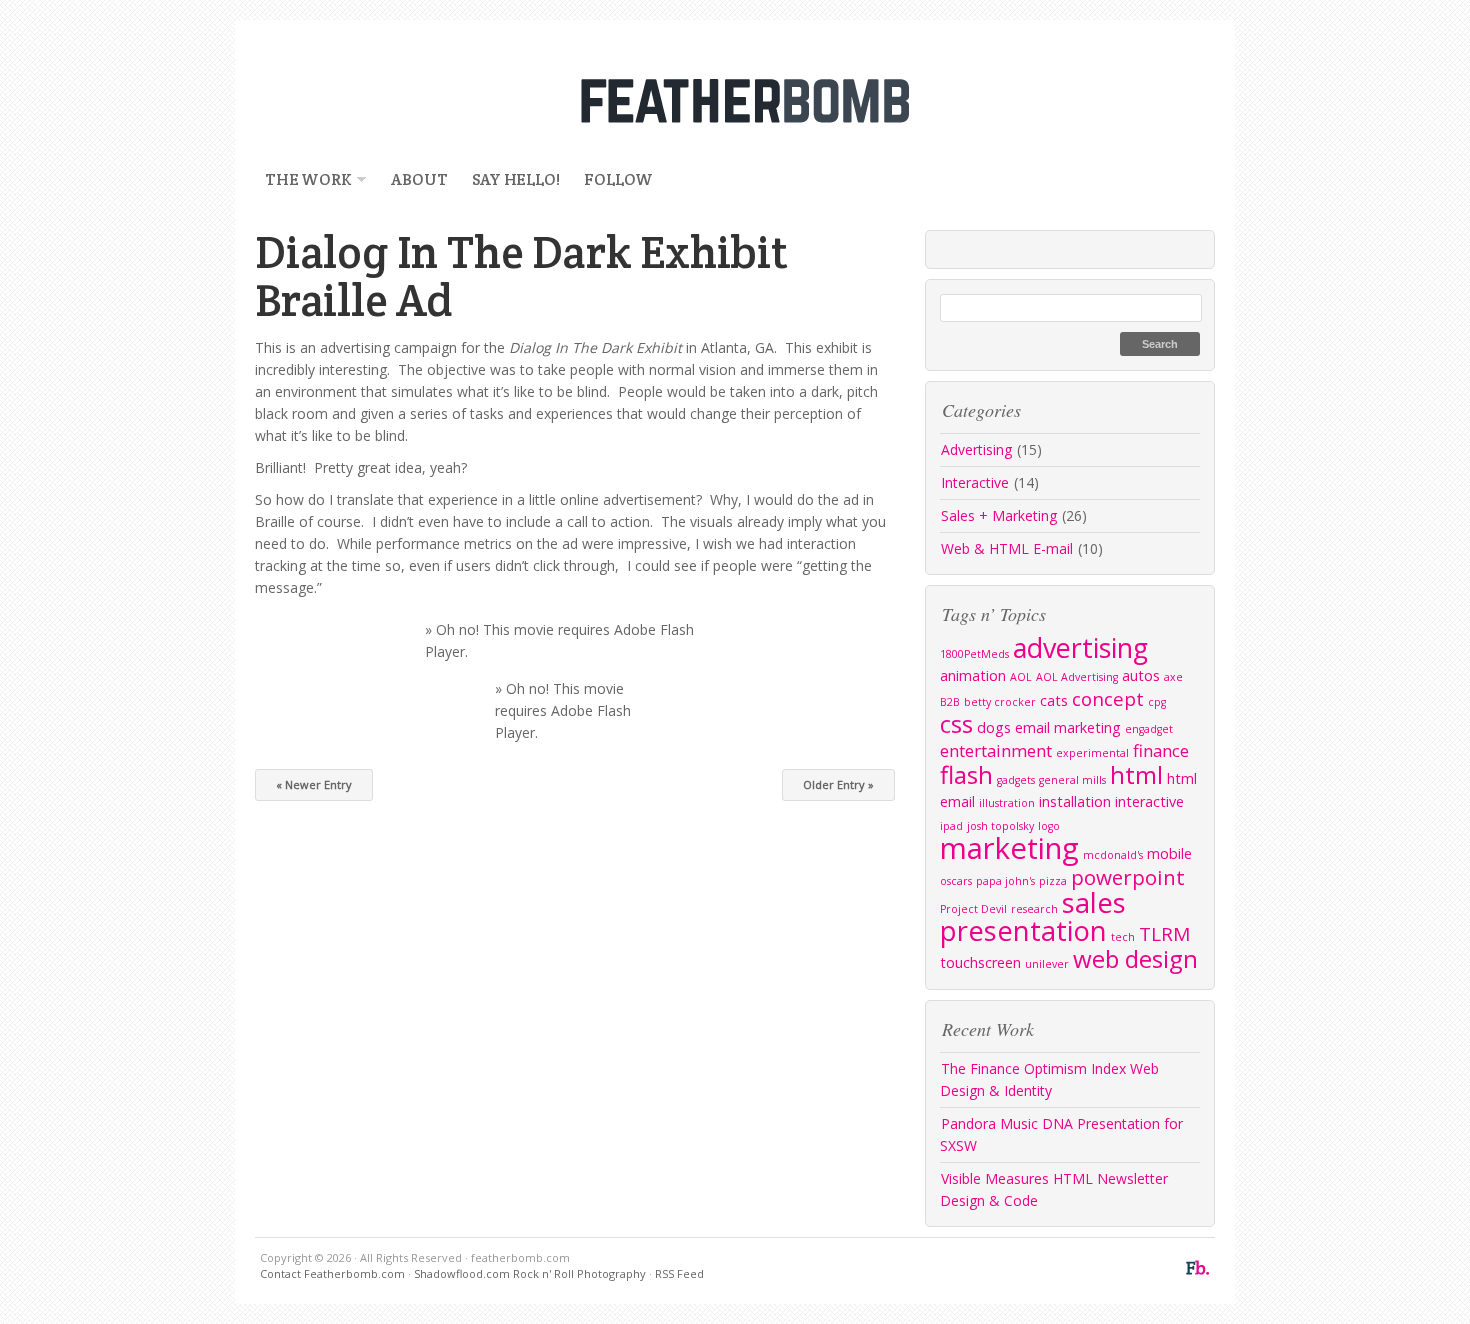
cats (1054, 700)
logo (1049, 826)
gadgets (1016, 780)
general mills (1072, 780)
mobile (1169, 853)
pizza (1053, 881)
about (419, 179)
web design (1135, 958)
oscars (956, 881)
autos (1141, 675)
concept (1108, 699)
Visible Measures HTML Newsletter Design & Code (1054, 1189)
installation (1075, 801)
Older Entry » (838, 784)
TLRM (1164, 934)
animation (973, 675)
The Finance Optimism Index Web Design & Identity (1049, 1079)
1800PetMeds (974, 654)
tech (1123, 937)
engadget (1149, 729)
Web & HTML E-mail (1007, 548)
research (1034, 909)
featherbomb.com (735, 100)
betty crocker (1000, 702)
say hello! (515, 179)
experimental (1092, 753)
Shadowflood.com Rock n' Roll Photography (530, 1273)
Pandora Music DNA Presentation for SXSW (1061, 1134)
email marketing (1068, 727)
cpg (1157, 702)
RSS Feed (679, 1273)
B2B (950, 702)
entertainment (996, 750)
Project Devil (973, 909)
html (1136, 774)
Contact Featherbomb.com (332, 1273)
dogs (994, 727)
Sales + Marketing (999, 515)
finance (1161, 750)
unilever (1047, 964)
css (956, 723)
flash (966, 774)
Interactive (975, 482)
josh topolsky (1000, 826)
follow (618, 179)
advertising (1080, 647)
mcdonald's (1113, 855)
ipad (951, 826)
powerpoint (1128, 877)
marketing (1009, 848)
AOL (1021, 677)
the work (303, 179)
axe (1173, 677)
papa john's (1005, 881)
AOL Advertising (1077, 677)
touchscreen (980, 962)
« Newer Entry (314, 784)
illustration (1007, 803)
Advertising (976, 449)
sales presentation (1033, 916)
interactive (1149, 801)
